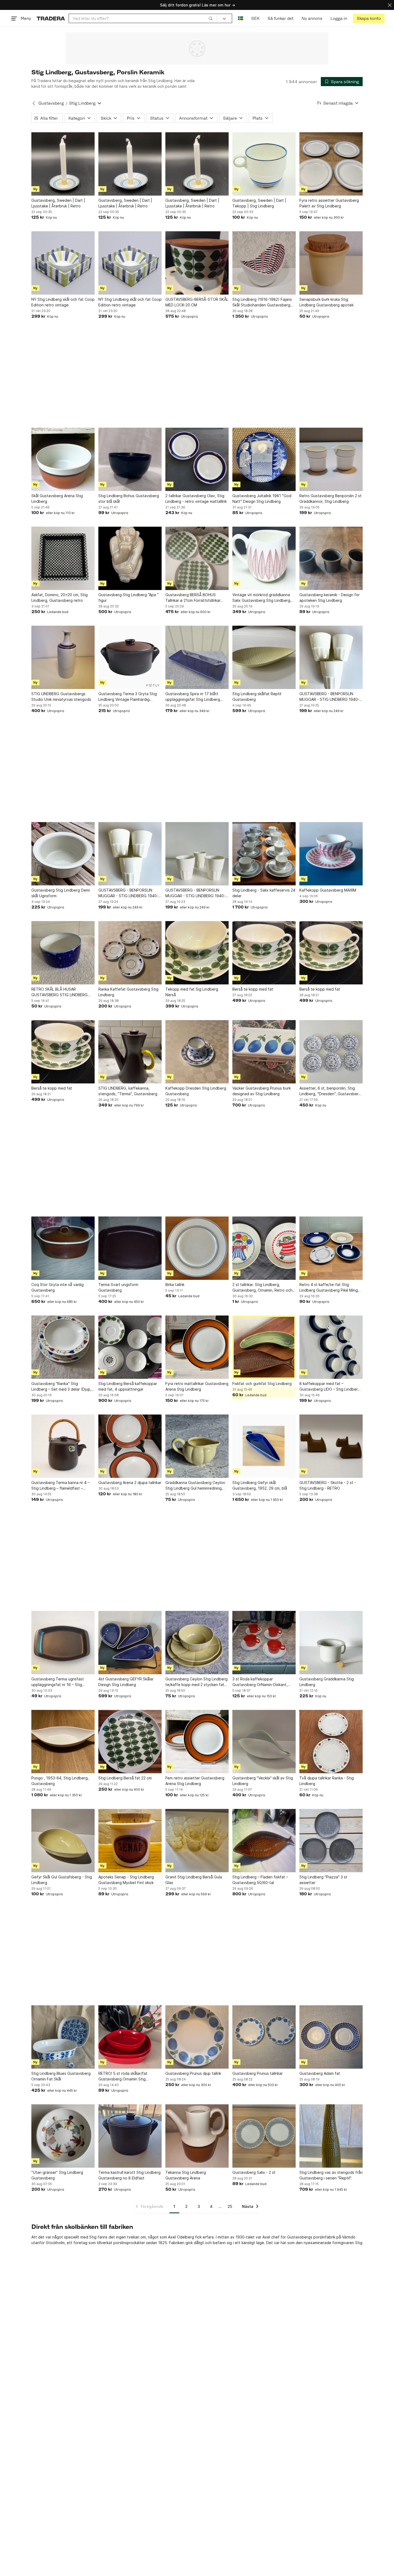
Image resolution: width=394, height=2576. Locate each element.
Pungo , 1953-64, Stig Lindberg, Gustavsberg (60, 1781)
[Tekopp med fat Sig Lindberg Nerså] (197, 953)
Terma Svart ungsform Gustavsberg (118, 1287)
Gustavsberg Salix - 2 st (254, 2172)
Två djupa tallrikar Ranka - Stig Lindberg (327, 1781)
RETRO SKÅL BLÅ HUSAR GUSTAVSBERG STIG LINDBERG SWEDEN (60, 992)
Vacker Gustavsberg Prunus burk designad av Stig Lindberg (262, 1091)
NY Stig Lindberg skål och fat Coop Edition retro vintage (63, 302)
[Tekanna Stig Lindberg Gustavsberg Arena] (197, 2136)
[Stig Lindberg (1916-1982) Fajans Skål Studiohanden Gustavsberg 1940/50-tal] (264, 263)
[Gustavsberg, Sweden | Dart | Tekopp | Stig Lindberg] (264, 164)
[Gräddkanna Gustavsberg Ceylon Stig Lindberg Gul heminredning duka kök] (197, 1446)
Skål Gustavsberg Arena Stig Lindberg (57, 499)
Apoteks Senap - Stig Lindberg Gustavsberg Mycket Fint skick (126, 1880)
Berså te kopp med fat (253, 989)
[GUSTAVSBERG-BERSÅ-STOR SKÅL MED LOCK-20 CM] (197, 263)
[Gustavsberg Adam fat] (331, 2037)
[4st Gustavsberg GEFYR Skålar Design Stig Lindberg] (130, 1643)
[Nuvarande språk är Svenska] (241, 18)
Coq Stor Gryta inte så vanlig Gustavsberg (57, 1287)
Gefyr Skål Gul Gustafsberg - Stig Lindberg (62, 1880)
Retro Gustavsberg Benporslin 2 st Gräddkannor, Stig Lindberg (330, 499)
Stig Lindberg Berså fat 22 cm (125, 1778)
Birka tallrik (175, 1285)
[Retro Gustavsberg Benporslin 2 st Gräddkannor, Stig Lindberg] (331, 459)
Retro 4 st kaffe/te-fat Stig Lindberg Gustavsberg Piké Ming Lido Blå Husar (329, 1288)
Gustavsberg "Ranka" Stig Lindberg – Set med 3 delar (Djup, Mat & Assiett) (61, 1387)
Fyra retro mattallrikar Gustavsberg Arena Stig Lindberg (197, 1386)
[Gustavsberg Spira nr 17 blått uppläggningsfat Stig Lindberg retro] (197, 657)
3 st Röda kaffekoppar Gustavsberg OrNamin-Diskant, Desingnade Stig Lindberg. (260, 1682)
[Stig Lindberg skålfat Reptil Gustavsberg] (264, 657)
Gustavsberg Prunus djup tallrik (193, 2073)
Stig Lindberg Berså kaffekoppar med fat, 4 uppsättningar (128, 1386)
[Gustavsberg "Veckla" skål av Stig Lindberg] (264, 1742)
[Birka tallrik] (197, 1248)
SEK (255, 18)
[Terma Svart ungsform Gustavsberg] (130, 1248)
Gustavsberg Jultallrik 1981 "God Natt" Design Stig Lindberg (262, 499)
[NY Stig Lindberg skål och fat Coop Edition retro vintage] (63, 263)
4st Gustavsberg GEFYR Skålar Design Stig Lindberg (126, 1682)
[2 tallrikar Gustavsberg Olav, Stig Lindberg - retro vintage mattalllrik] (197, 459)
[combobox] (143, 18)
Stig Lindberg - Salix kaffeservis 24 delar (264, 893)
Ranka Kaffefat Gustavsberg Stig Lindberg (128, 992)
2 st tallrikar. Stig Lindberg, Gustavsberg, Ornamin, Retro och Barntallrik (262, 1288)
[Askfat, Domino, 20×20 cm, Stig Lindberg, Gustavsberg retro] (63, 558)
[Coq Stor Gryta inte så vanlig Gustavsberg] (63, 1248)
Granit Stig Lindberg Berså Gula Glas (194, 1880)
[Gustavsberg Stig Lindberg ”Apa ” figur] (130, 558)
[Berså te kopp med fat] (264, 953)
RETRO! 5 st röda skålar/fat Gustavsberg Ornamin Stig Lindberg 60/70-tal (123, 2076)
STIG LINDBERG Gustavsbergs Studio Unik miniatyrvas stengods (61, 697)
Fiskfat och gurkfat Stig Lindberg (262, 1384)
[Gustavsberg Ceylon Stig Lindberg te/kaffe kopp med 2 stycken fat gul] (197, 1643)
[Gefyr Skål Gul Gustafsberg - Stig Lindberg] (63, 1841)
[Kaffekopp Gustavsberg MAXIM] (331, 854)
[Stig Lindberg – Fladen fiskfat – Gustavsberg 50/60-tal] (264, 1841)
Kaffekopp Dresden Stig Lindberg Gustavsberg (196, 1091)
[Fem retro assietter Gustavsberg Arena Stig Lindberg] (197, 1742)
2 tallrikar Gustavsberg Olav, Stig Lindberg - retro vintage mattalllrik (196, 499)
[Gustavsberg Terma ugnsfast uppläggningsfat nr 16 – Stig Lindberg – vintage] (63, 1643)
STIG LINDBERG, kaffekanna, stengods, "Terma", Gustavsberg (128, 1091)
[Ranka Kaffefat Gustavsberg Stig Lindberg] (130, 953)
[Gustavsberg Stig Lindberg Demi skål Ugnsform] (63, 854)
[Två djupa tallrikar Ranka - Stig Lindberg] (331, 1742)
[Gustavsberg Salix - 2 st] (264, 2136)
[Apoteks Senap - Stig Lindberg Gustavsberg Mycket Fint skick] (130, 1841)
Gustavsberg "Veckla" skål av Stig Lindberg (263, 1781)
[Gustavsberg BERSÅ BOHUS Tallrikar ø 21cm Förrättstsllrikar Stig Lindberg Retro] (197, 558)
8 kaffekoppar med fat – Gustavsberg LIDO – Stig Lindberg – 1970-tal (330, 1387)
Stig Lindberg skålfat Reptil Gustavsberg (257, 697)
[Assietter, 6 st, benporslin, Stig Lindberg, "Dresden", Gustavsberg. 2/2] (331, 1052)
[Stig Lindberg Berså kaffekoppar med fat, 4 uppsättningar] (130, 1347)
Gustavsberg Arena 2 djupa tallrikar (130, 1483)
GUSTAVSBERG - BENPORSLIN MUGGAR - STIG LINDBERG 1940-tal (329, 697)
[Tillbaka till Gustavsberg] (34, 103)
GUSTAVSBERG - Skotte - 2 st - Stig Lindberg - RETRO (328, 1485)
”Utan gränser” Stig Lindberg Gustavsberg (57, 2175)
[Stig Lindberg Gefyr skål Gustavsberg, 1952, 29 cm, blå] (264, 1446)
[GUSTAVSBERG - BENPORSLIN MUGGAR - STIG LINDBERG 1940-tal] (331, 657)
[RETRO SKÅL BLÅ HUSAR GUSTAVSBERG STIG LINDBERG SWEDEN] (63, 953)
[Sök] (211, 18)
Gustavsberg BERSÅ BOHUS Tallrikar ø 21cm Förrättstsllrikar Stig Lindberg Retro (193, 598)
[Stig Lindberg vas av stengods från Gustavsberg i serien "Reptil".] (331, 2136)
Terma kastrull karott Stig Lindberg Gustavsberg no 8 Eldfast (129, 2175)
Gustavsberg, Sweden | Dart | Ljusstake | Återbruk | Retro (58, 203)
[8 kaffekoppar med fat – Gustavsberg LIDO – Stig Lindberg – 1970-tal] (331, 1347)
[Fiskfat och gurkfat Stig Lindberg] (264, 1347)
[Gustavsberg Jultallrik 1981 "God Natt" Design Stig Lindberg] (264, 459)
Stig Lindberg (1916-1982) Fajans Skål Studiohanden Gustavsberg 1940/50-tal (262, 302)
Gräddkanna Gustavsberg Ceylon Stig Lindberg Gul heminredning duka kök (195, 1486)
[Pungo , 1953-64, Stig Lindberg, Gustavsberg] (63, 1742)
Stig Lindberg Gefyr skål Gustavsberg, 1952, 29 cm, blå (260, 1485)
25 (230, 2206)
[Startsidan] (51, 18)
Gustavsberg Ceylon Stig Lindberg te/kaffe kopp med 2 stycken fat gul (196, 1682)
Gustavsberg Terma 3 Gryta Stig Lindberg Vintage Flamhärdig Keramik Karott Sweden (128, 697)
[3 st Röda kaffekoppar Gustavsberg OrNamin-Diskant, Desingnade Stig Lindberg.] (264, 1643)
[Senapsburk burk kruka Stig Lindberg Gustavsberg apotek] (331, 263)
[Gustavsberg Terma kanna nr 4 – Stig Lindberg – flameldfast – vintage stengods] (63, 1446)
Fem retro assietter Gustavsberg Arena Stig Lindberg (195, 1781)
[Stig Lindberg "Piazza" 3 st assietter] (331, 1841)
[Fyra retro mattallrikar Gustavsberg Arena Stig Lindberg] (197, 1347)
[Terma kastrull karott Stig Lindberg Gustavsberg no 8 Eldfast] (130, 2136)
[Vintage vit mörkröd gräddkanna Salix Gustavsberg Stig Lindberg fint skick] (264, 558)
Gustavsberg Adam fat (320, 2073)
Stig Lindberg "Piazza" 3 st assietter (323, 1880)
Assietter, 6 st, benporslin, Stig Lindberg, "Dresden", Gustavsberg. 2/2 (331, 1091)
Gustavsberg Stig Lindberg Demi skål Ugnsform (61, 893)
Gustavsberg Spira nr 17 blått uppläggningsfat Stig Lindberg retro (193, 697)
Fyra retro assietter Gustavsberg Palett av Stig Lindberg (329, 203)
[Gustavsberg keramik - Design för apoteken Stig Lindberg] (331, 558)
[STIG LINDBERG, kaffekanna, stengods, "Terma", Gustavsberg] (130, 1052)
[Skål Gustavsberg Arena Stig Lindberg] (63, 459)
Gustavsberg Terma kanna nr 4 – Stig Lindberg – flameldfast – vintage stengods (60, 1486)
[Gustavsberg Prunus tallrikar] (264, 2037)
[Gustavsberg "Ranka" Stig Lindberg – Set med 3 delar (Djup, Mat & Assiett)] (63, 1347)
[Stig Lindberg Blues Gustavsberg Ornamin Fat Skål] (63, 2037)
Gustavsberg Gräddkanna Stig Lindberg (327, 1682)
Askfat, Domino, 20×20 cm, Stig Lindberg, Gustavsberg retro (60, 598)
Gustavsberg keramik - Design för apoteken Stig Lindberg (330, 598)
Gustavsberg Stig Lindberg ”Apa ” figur (129, 598)
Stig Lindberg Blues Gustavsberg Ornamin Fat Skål (61, 2076)
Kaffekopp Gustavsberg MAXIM (328, 890)
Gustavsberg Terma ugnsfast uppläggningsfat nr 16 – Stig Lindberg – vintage (58, 1682)
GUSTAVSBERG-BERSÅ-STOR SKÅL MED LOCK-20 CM (197, 302)
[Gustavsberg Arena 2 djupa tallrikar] (130, 1446)
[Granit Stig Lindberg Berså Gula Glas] (197, 1841)
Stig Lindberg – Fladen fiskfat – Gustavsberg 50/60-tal (260, 1880)
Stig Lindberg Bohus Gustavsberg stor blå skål (129, 499)
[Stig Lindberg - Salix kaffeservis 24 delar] (264, 854)
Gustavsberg (51, 103)
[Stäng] (390, 5)
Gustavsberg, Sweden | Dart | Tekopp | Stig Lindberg (259, 203)
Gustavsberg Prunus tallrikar (258, 2073)
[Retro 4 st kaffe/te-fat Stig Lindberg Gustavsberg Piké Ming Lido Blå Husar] (331, 1248)
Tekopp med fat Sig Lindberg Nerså (192, 992)
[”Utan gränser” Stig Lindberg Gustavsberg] (63, 2136)
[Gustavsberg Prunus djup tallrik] (197, 2037)
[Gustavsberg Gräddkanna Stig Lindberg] (331, 1643)
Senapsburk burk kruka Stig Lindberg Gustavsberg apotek (326, 302)
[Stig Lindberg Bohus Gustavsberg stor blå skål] (130, 459)
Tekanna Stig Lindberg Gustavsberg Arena (186, 2175)
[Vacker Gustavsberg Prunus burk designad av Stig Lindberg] (264, 1052)
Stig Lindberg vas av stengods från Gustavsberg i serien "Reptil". (331, 2175)
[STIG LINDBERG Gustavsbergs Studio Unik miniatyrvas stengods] (63, 657)
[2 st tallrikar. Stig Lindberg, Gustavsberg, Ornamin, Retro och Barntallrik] (264, 1248)
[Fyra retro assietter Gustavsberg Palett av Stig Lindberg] (331, 164)
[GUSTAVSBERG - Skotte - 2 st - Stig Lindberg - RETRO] (331, 1446)
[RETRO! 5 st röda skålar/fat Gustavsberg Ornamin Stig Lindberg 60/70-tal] (130, 2037)
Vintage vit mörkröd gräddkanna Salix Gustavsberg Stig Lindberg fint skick (261, 598)
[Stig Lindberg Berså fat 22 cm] (130, 1742)
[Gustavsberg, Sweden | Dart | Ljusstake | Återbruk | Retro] (63, 164)
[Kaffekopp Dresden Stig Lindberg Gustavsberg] (197, 1052)
